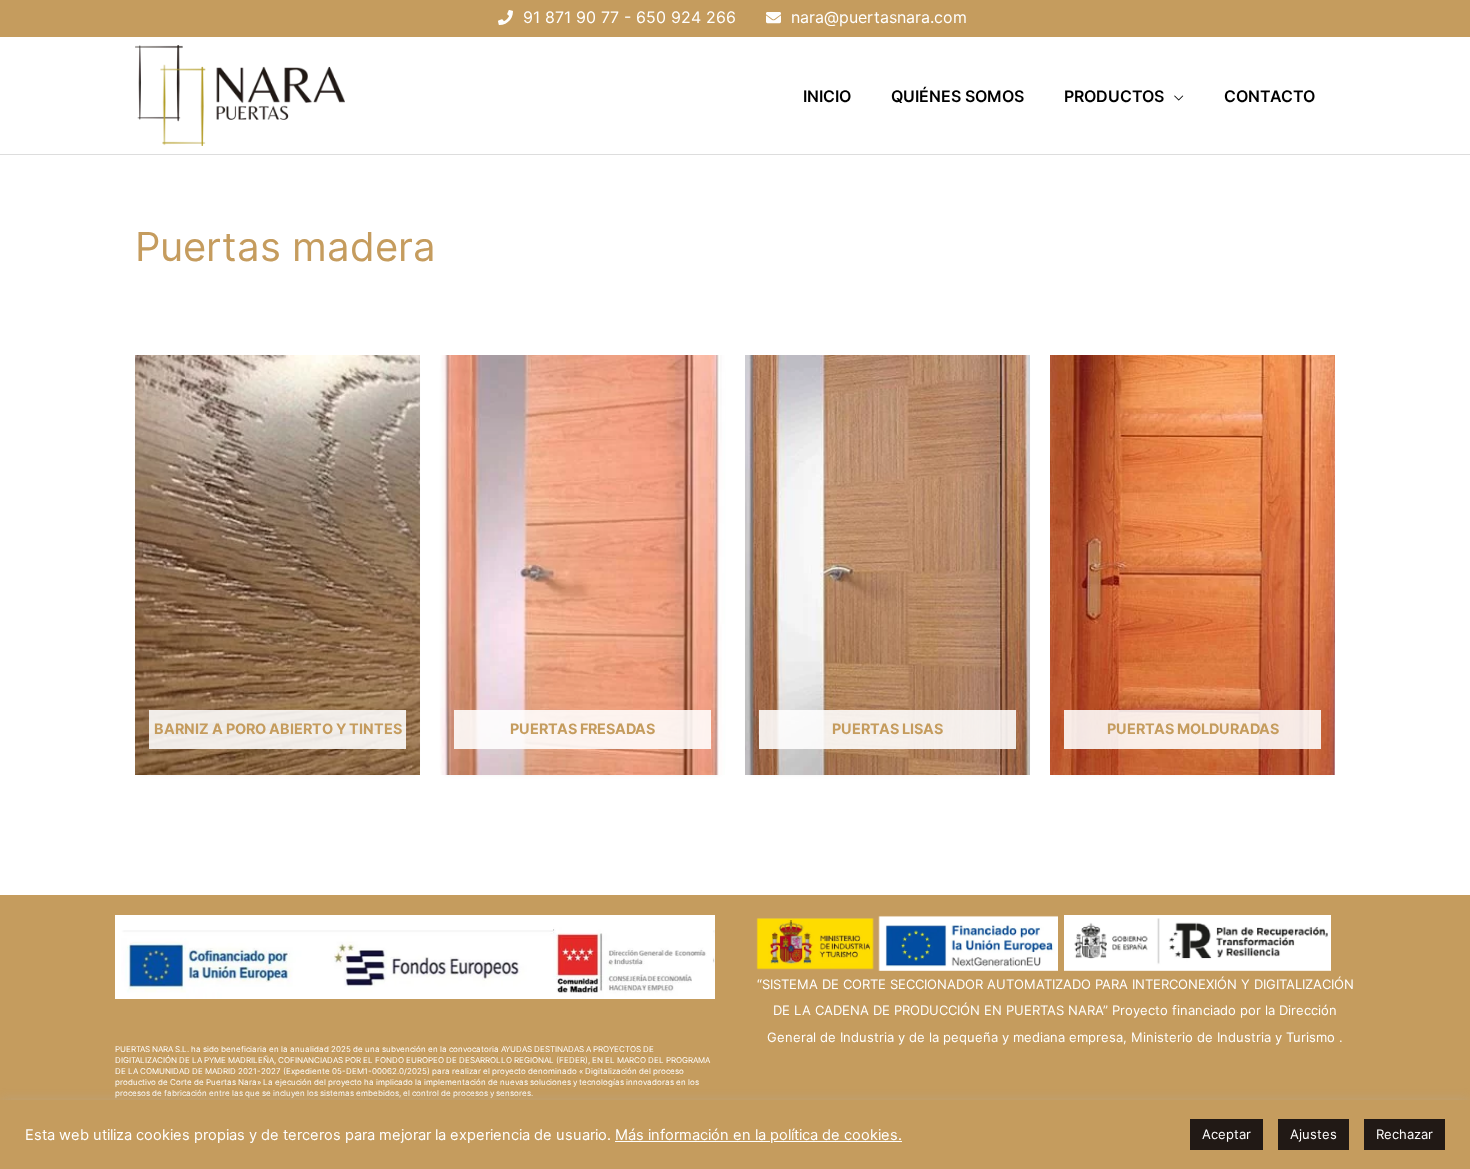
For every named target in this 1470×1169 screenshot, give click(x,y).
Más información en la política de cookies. (758, 1135)
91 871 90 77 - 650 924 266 (629, 17)
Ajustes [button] (1313, 1134)
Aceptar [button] (1226, 1134)
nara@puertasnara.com (879, 17)
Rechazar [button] (1404, 1134)
